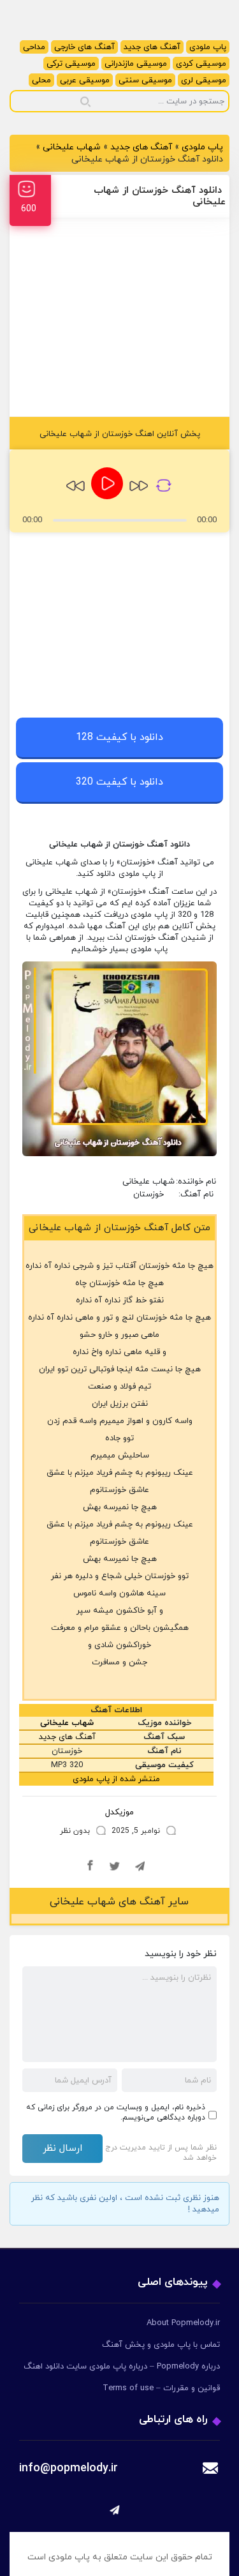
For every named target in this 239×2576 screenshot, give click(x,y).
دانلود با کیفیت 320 (119, 782)
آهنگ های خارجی (84, 47)
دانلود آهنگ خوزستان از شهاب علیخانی (160, 196)
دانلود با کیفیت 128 (119, 737)
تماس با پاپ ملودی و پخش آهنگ (161, 2345)
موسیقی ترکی (71, 64)
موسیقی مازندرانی (136, 64)
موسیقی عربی (85, 80)
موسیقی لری (204, 80)
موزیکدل (119, 1812)
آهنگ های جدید (152, 47)
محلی (41, 80)
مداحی (34, 47)
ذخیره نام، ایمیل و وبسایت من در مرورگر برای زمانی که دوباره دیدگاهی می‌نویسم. (116, 2113)
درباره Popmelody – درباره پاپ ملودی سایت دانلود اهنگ (122, 2367)
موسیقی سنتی (145, 80)
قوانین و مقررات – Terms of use (161, 2388)
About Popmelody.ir (183, 2323)
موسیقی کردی (201, 64)
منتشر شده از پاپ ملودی (116, 1779)
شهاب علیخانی (72, 147)
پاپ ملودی (208, 47)
